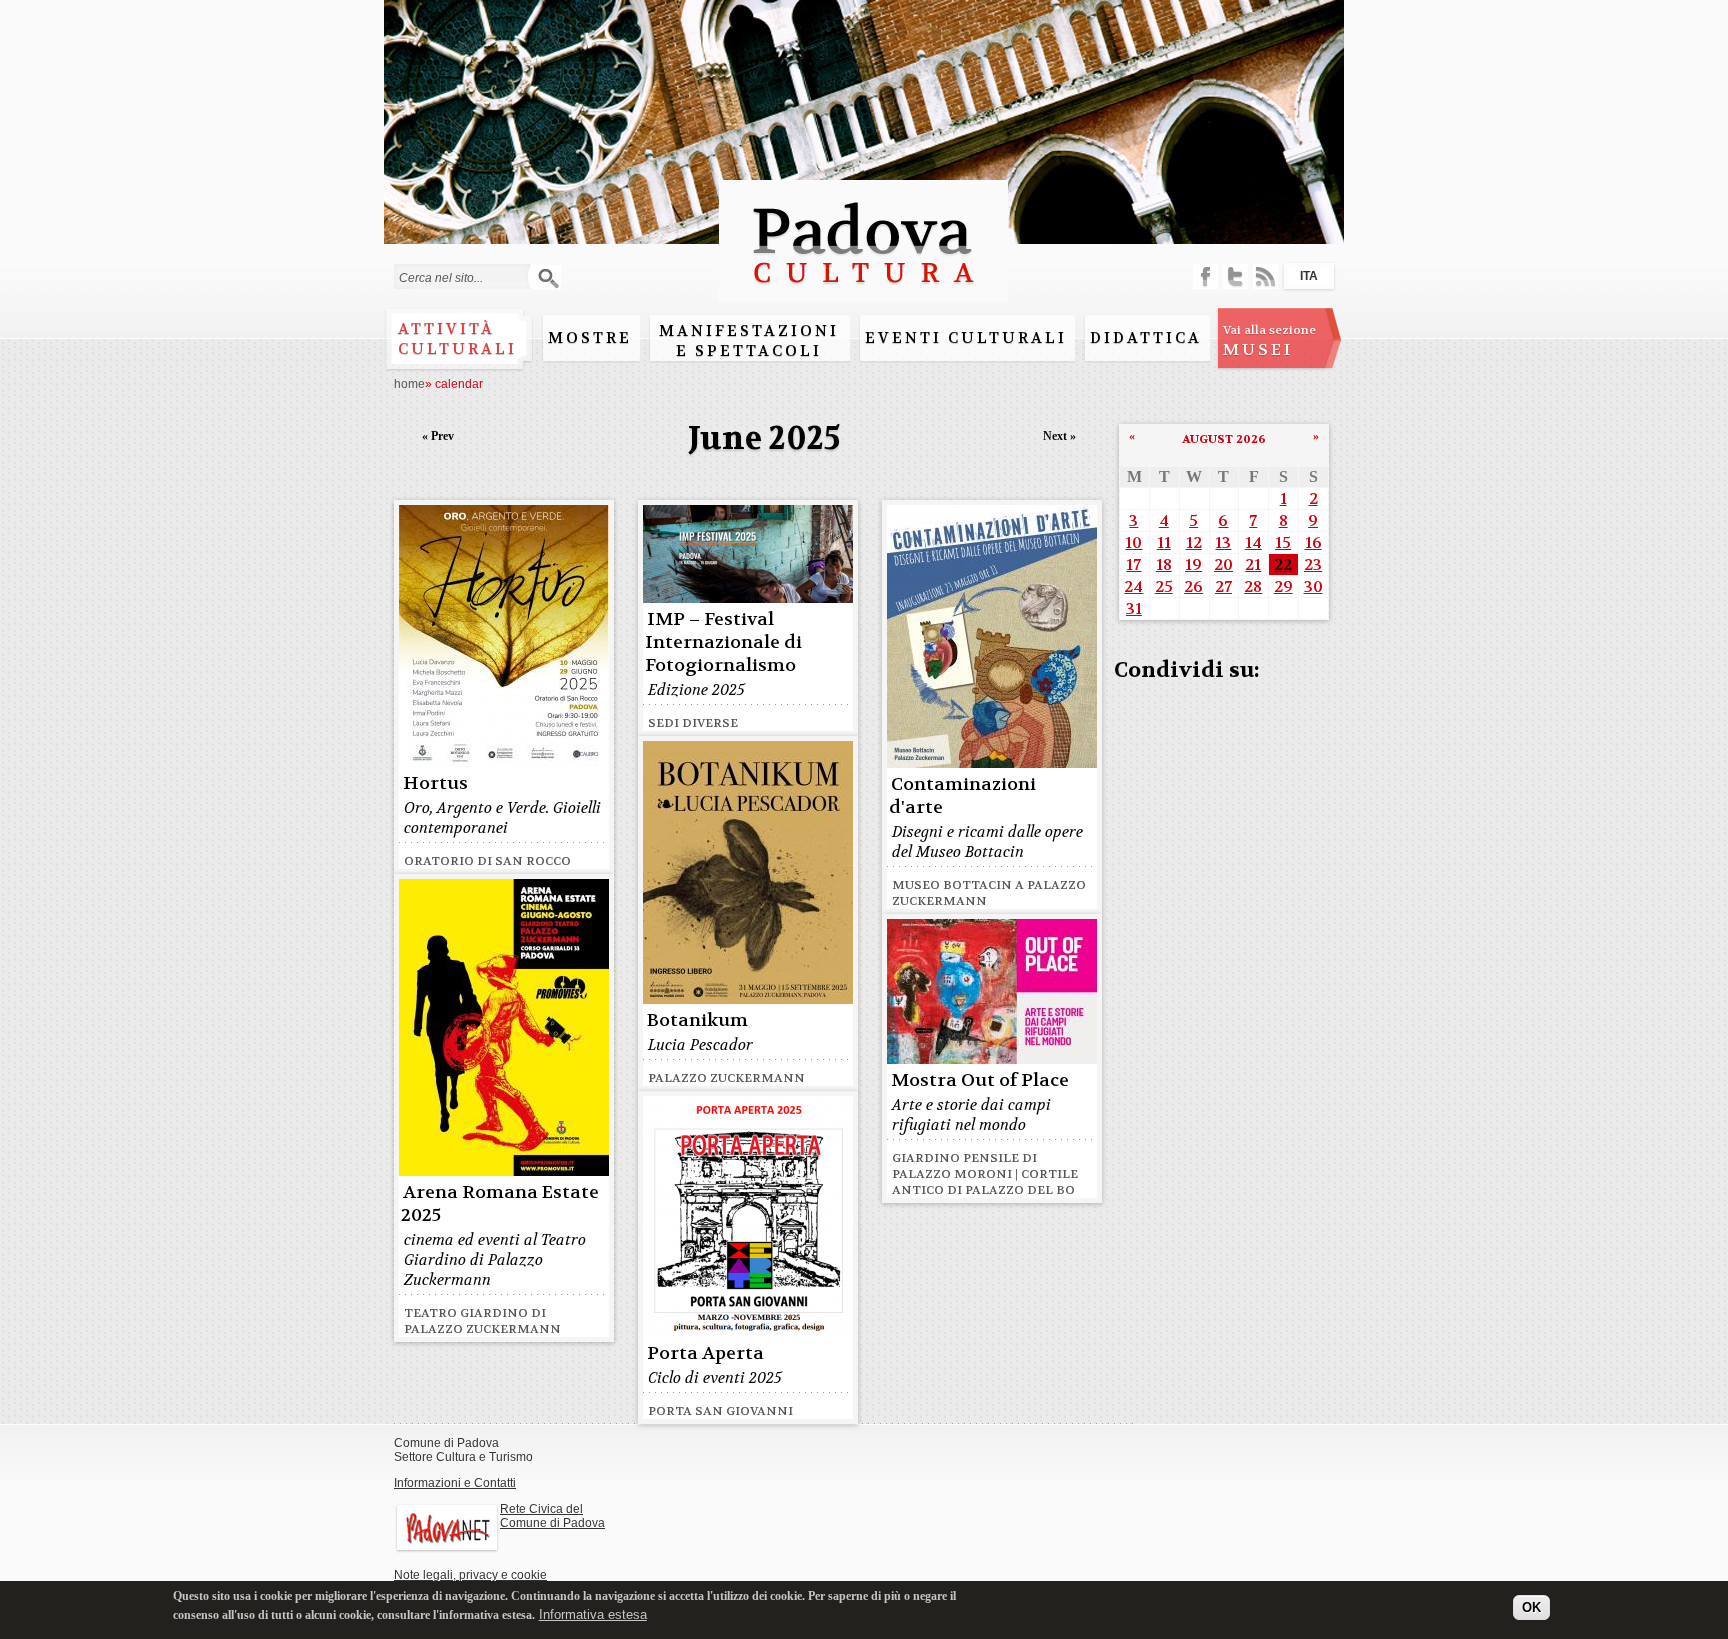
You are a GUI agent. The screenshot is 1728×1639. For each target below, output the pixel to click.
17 (1133, 564)
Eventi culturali (966, 338)
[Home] (863, 292)
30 (1313, 586)
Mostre (590, 338)
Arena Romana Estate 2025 (500, 1204)
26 (1193, 586)
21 (1253, 564)
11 (1164, 542)
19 (1193, 564)
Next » (1059, 436)
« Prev (438, 436)
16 (1313, 542)
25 (1164, 586)
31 (1134, 608)
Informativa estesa (593, 1613)
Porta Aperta (705, 1353)
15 (1283, 542)
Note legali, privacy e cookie (470, 1575)
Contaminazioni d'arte (962, 796)
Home (409, 384)
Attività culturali (457, 339)
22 (1283, 564)
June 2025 (764, 438)
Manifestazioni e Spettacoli (749, 341)
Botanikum (697, 1020)
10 (1133, 542)
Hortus (435, 783)
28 (1253, 586)
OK (1531, 1606)
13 (1223, 542)
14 (1253, 542)
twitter (1235, 276)
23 (1313, 564)
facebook (1205, 276)
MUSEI (1269, 341)
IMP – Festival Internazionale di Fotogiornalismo (723, 642)
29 (1283, 586)
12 (1194, 542)
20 (1223, 564)
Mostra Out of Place (980, 1080)
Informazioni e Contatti (455, 1483)
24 (1133, 586)
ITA (1309, 276)
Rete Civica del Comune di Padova (552, 1516)
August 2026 (1224, 439)
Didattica (1146, 338)
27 (1223, 586)
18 (1164, 564)
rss (1265, 276)
